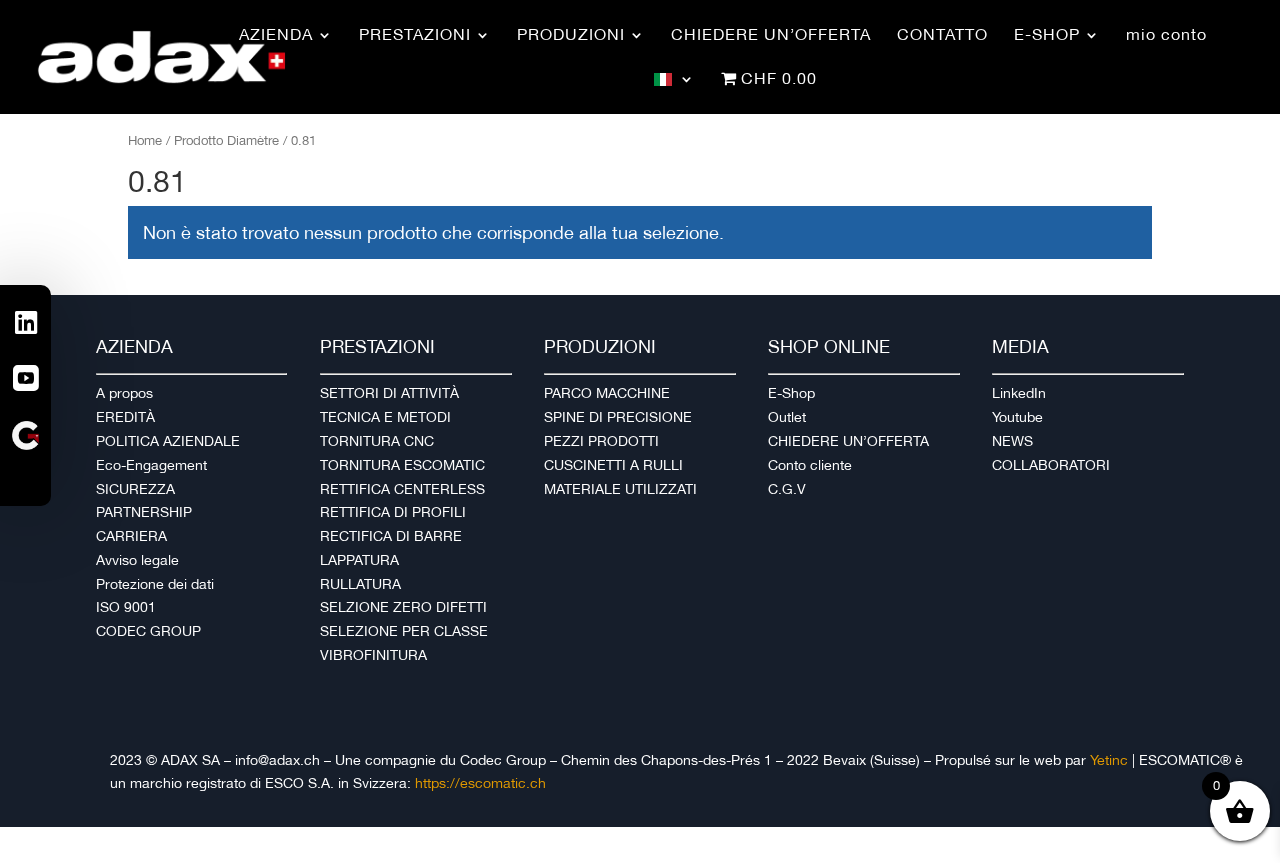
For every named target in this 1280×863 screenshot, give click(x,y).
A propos (124, 393)
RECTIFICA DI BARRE (391, 536)
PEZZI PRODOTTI (601, 441)
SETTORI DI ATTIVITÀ (389, 393)
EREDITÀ (125, 417)
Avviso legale (137, 560)
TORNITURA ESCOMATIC (402, 465)
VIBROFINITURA (373, 655)
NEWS (1012, 441)
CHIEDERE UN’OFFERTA (848, 441)
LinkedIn (1019, 393)
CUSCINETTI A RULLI (613, 465)
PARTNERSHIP (144, 512)
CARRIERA (131, 536)
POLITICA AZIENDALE (168, 441)
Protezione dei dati (155, 584)
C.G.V (787, 489)
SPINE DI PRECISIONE (618, 417)
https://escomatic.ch (480, 783)
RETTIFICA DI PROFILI (393, 512)
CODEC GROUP (148, 631)
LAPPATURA (359, 560)
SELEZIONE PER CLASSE (404, 631)
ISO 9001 (126, 607)
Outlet (787, 417)
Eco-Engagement (151, 465)
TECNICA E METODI (385, 417)
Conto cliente (810, 465)
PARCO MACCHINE (607, 393)
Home (145, 140)
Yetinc (1109, 760)
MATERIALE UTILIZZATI (620, 489)
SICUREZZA (135, 489)
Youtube (1017, 417)
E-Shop (791, 393)
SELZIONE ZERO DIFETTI (403, 607)
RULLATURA (360, 584)
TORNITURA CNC (377, 441)
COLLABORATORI (1051, 465)
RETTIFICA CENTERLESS (402, 489)
